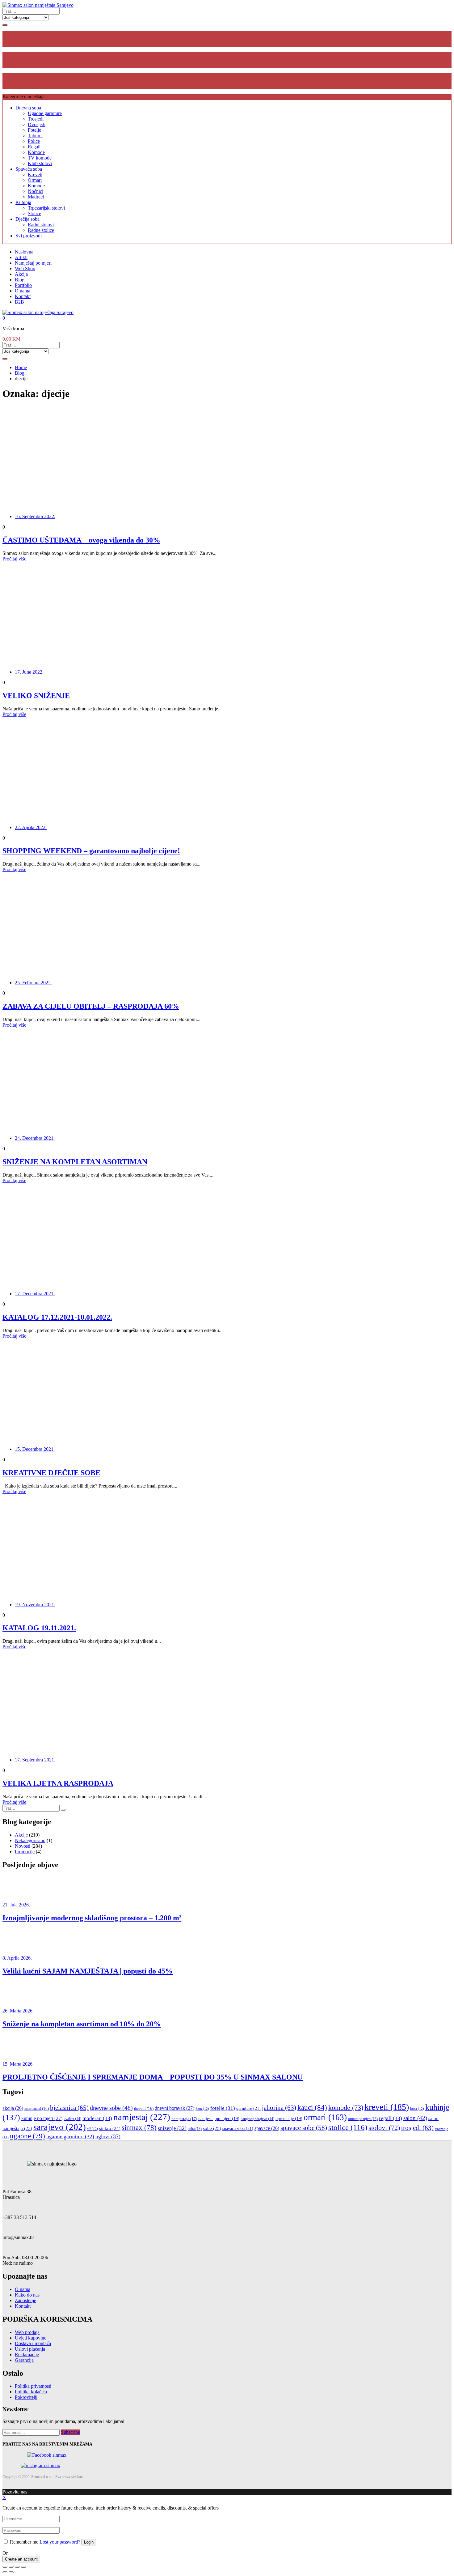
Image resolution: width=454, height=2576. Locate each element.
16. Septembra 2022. (35, 516)
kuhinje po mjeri (42, 2118)
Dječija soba (27, 219)
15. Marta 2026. (18, 2064)
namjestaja (184, 2119)
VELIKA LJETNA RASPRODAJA (58, 1783)
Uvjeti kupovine (31, 2338)
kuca (417, 2109)
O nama (23, 291)
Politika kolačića (31, 2392)
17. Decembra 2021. (35, 1294)
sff (92, 2129)
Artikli (21, 257)
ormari (325, 2117)
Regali (34, 147)
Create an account (21, 2559)
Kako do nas (27, 2295)
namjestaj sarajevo (257, 2119)
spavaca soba (238, 2128)
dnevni (144, 2109)
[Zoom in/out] (23, 2567)
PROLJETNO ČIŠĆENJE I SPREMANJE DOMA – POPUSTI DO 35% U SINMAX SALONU (153, 2077)
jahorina (279, 2108)
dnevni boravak (174, 2108)
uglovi (108, 2136)
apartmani (37, 2109)
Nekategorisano (30, 1840)
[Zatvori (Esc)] (5, 2567)
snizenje (172, 2128)
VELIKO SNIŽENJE (36, 696)
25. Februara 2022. (33, 983)
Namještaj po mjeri (33, 263)
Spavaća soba (29, 169)
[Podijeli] (11, 2567)
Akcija (21, 274)
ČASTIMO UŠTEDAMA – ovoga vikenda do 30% (81, 540)
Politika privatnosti (33, 2386)
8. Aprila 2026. (17, 1958)
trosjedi (417, 2128)
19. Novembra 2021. (35, 1605)
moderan (97, 2118)
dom (202, 2109)
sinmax (139, 2128)
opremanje (289, 2119)
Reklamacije (27, 2355)
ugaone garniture (70, 2137)
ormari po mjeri (363, 2119)
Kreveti (35, 175)
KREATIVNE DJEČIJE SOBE (51, 1473)
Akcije (21, 1835)
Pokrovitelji (26, 2397)
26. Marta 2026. (18, 2011)
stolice (348, 2127)
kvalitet (72, 2119)
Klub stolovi (40, 163)
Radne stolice (41, 230)
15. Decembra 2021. (35, 1449)
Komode (36, 152)
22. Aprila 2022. (31, 827)
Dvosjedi (37, 124)
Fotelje (34, 130)
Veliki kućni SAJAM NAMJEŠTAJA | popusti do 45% (88, 1971)
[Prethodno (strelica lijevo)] (5, 2572)
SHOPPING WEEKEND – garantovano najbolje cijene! (91, 851)
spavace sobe (304, 2128)
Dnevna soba (28, 108)
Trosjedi (36, 119)
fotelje (223, 2108)
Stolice (34, 213)
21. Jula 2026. (16, 1905)
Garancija (24, 2360)
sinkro (110, 2128)
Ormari (35, 180)
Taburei (35, 136)
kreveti (387, 2107)
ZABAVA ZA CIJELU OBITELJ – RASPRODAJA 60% (91, 1006)
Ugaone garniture (45, 113)
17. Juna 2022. (29, 672)
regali (391, 2118)
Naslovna (24, 252)
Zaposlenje (25, 2300)
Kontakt (23, 296)
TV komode (40, 158)
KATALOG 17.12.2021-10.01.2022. (57, 1317)
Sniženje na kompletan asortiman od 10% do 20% (82, 2024)
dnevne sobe (111, 2108)
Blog (20, 280)
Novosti (23, 1846)
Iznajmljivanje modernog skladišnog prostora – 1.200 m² (92, 1918)
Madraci (36, 197)
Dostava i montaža (33, 2343)
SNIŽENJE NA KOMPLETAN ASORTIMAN (75, 1162)
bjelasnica (69, 2108)
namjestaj (142, 2117)
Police (34, 141)
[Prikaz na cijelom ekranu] (17, 2567)
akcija (13, 2108)
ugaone (27, 2136)
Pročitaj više (14, 559)
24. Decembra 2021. (35, 1138)
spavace (267, 2128)
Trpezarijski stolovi (46, 208)
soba (195, 2129)
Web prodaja (27, 2332)
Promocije (25, 1852)
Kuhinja (23, 202)
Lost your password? (60, 2542)
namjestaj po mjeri (219, 2119)
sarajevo (60, 2127)
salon (415, 2118)
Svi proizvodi (29, 236)
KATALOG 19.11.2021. (39, 1628)
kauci (312, 2107)
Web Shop (25, 268)
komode (346, 2108)
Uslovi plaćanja (30, 2349)
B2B (19, 302)
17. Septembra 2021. (35, 1760)
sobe (212, 2128)
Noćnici (36, 191)
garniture (248, 2108)
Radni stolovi (41, 225)
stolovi (384, 2128)
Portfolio (23, 285)
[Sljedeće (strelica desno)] (11, 2572)
